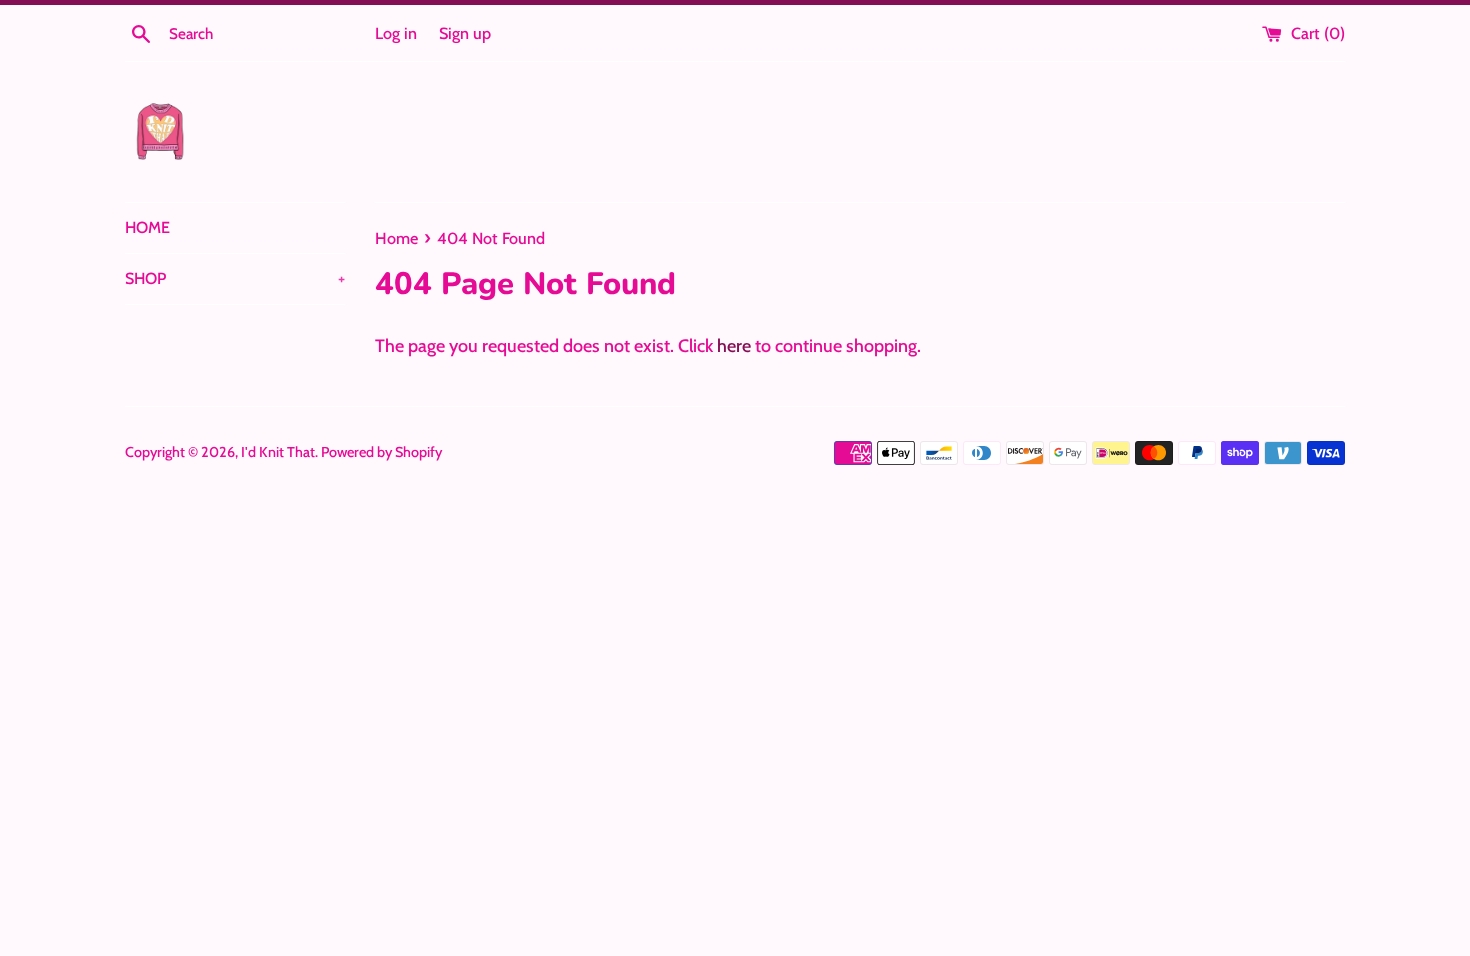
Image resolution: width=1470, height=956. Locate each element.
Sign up (465, 33)
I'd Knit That (278, 452)
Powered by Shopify (381, 452)
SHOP (235, 278)
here (734, 346)
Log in (396, 33)
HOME (147, 227)
